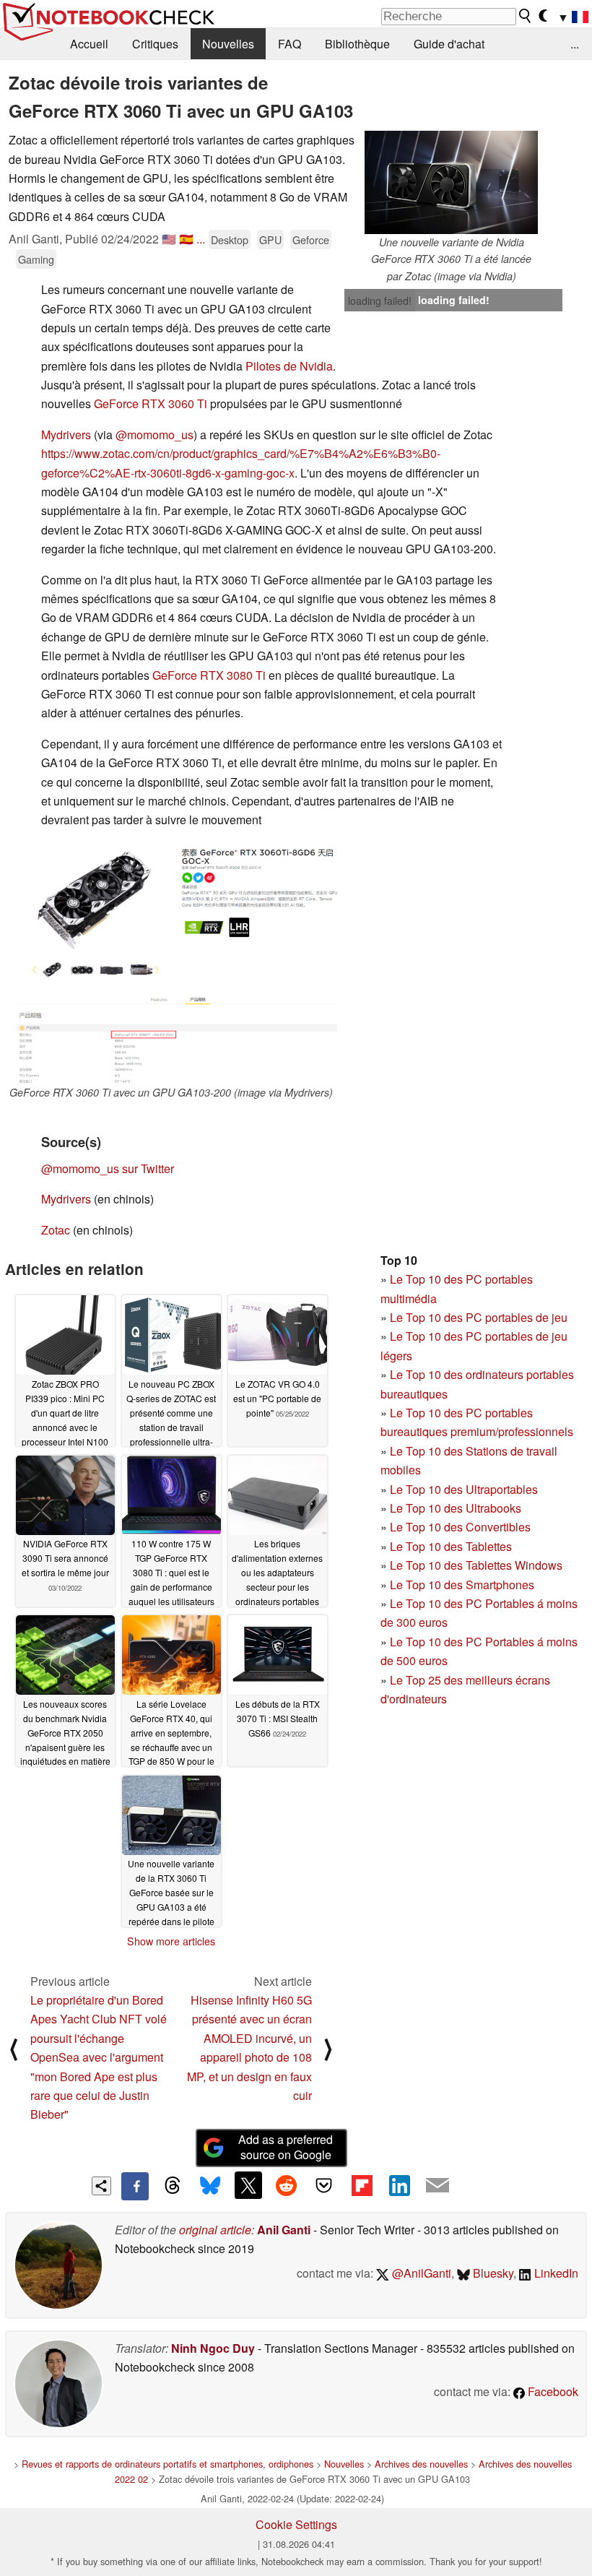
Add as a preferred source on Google (286, 2147)
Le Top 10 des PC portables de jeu (479, 1317)
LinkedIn (555, 2273)
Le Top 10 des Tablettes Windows (476, 1565)
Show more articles (171, 1941)
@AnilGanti (420, 2273)
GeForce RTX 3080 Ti (208, 675)
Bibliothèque (357, 44)
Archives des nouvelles (421, 2464)
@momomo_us (154, 435)
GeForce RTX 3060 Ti (151, 403)
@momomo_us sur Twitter (108, 1168)
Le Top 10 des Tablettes (451, 1546)
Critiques (155, 44)
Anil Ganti (284, 2230)
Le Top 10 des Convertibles (460, 1527)
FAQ (290, 44)
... (575, 44)
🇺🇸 (169, 239)
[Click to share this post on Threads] (173, 2186)
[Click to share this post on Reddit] (286, 2185)
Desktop (230, 239)
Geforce (311, 239)
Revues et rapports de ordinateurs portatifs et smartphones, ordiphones (167, 2464)
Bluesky (492, 2273)
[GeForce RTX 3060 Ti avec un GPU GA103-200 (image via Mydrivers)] (171, 963)
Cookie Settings (296, 2524)
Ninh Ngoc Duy (213, 2348)
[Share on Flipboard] (362, 2185)
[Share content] (101, 2186)
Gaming (36, 259)
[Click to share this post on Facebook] (135, 2186)
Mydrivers (68, 435)
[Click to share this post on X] (248, 2185)
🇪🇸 (186, 239)
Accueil (89, 44)
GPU (270, 239)
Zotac (57, 1230)
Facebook (552, 2391)
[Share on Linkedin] (399, 2185)
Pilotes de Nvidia (289, 366)
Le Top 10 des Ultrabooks (456, 1508)
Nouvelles (228, 44)
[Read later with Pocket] (324, 2185)
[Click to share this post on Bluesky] (210, 2186)
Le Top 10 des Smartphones (462, 1585)
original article (215, 2230)
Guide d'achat (449, 44)
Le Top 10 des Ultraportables (464, 1489)
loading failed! (380, 301)
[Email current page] (438, 2186)
